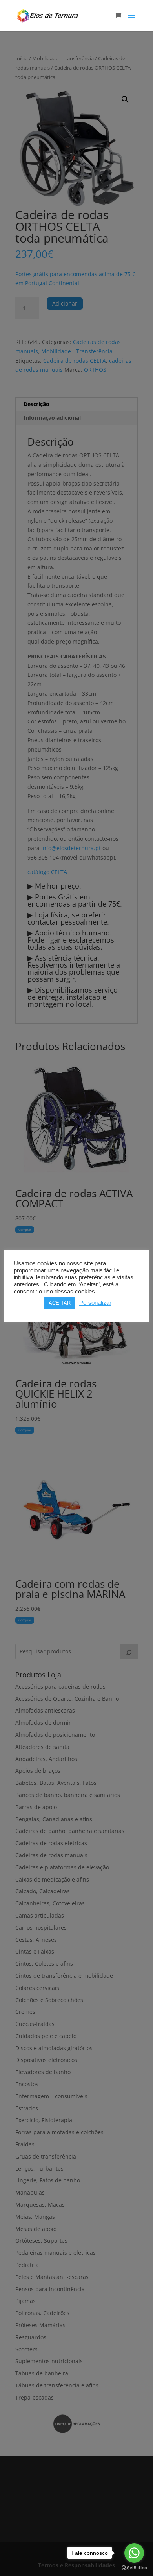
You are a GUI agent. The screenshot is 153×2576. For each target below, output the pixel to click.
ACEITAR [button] (60, 1303)
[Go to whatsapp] (134, 2553)
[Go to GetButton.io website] (134, 2568)
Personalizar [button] (95, 1303)
